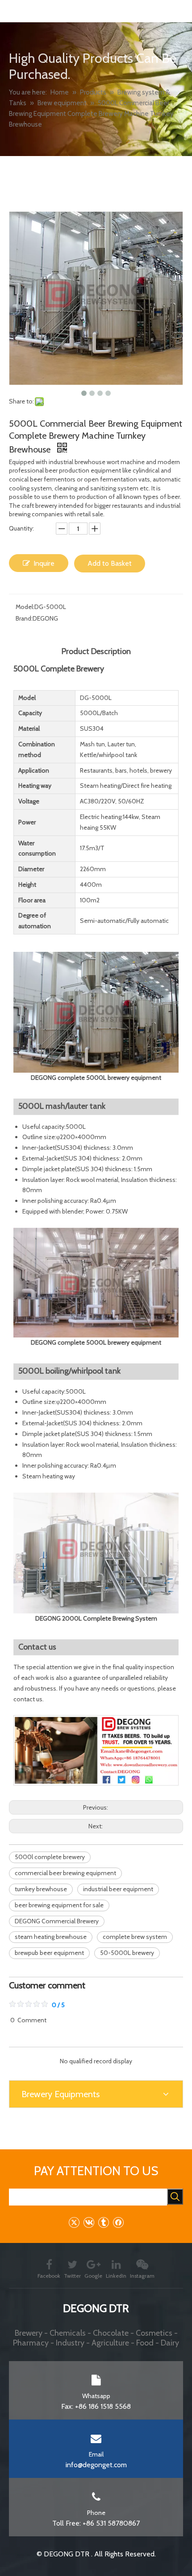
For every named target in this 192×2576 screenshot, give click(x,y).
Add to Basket (110, 563)
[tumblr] (103, 2222)
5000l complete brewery (50, 1857)
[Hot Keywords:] (175, 2197)
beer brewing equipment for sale (59, 1905)
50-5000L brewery (127, 1953)
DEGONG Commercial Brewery (57, 1921)
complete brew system (135, 1937)
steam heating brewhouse (51, 1937)
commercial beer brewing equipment (65, 1873)
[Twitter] (74, 2222)
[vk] (89, 2222)
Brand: (24, 618)
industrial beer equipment (118, 1889)
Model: (25, 607)
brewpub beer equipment (49, 1953)
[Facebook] (118, 2222)
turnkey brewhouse (41, 1889)
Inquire (44, 563)
